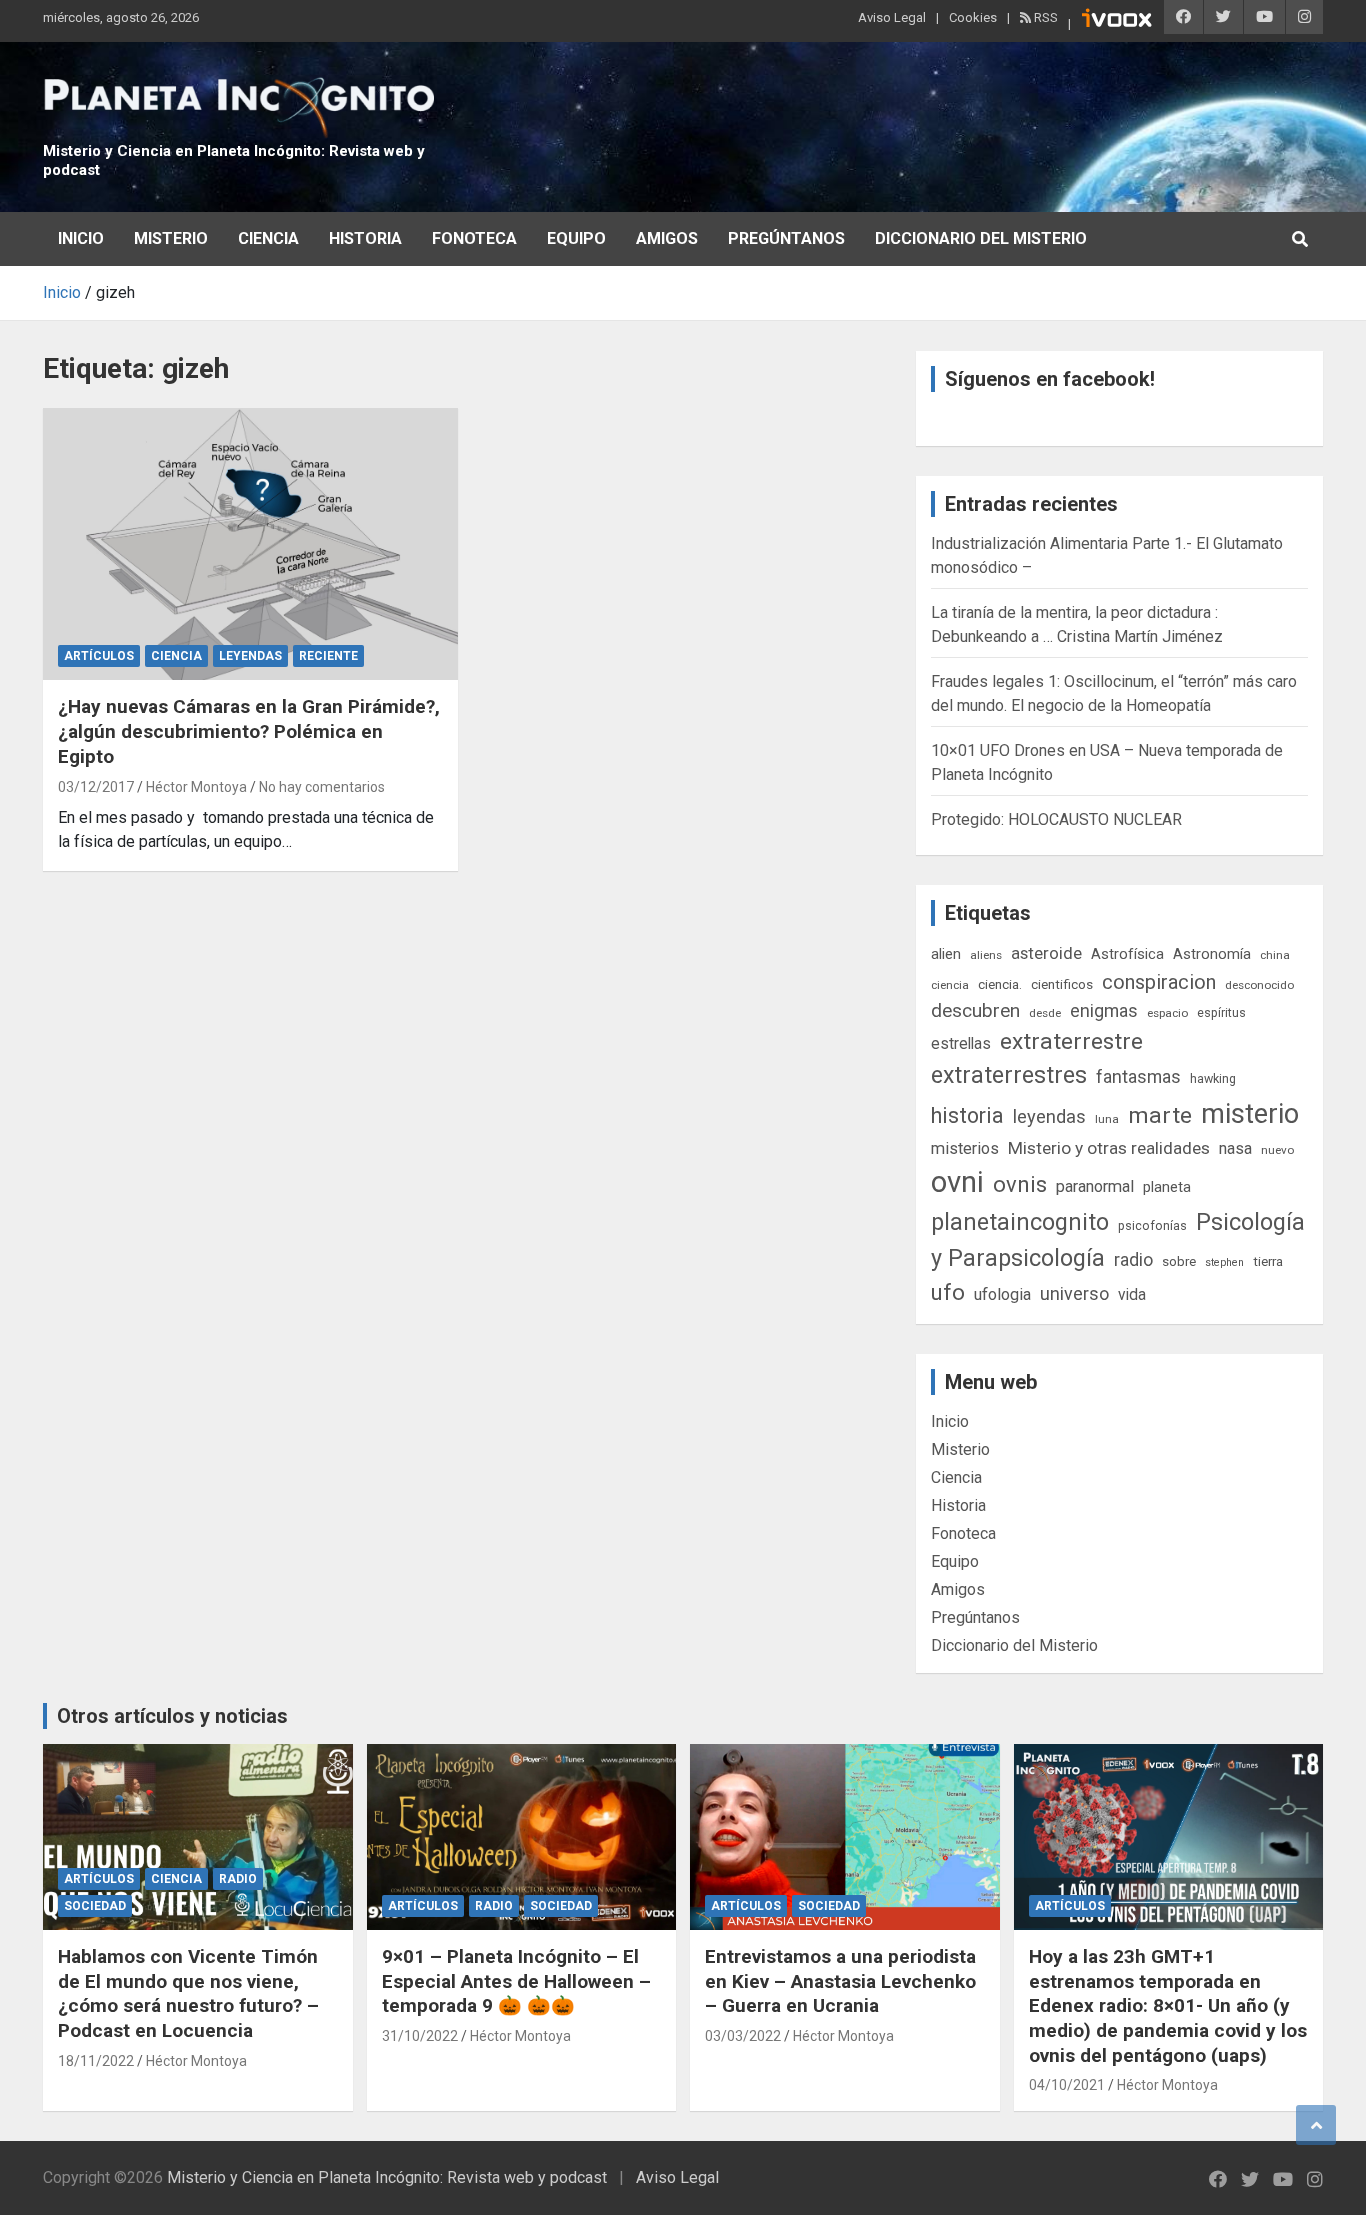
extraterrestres (1009, 1075)
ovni (957, 1182)
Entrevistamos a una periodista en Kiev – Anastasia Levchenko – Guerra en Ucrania (840, 1981)
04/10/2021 (1067, 2085)
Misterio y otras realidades (1109, 1148)
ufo (948, 1292)
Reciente (328, 656)
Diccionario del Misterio (981, 238)
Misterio (171, 238)
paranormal (1095, 1186)
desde (1045, 1013)
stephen (1224, 1262)
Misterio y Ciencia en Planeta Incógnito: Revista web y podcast (387, 2177)
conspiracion (1159, 982)
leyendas (1049, 1117)
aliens (986, 955)
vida (1132, 1295)
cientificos (1062, 984)
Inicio (81, 238)
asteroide (1046, 953)
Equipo (576, 238)
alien (946, 954)
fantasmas (1138, 1076)
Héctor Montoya (196, 787)
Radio (238, 1879)
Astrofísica (1127, 954)
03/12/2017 (96, 787)
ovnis (1020, 1184)
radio (1133, 1259)
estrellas (961, 1044)
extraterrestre (1071, 1041)
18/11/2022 (96, 2061)
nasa (1235, 1148)
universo (1074, 1293)
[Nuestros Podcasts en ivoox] (1117, 21)
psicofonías (1152, 1225)
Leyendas (250, 656)
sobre (1179, 1261)
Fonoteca (474, 238)
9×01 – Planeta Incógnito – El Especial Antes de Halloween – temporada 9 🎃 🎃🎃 (516, 1981)
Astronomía (1212, 954)
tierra (1268, 1261)
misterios (965, 1148)
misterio (1250, 1114)
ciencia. (1000, 984)
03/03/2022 (743, 2036)
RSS (1044, 17)
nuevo (1277, 1150)
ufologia (1002, 1294)
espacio (1167, 1013)
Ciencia (268, 238)
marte (1160, 1115)
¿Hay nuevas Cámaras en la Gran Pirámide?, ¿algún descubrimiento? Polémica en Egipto (249, 731)
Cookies (973, 17)
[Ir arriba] (1316, 2125)
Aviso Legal (892, 17)
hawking (1213, 1078)
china (1275, 955)
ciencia (950, 985)
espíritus (1221, 1012)
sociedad (95, 1906)
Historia (365, 238)
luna (1107, 1119)
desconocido (1259, 985)
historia (967, 1115)
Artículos (99, 656)
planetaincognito (1020, 1222)
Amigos (667, 238)
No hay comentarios (322, 787)
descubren (975, 1010)
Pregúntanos (786, 238)
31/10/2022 (420, 2036)
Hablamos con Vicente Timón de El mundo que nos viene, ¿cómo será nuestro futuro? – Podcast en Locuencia (188, 1993)
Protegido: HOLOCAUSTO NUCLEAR (1056, 819)
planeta (1167, 1187)
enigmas (1104, 1010)
